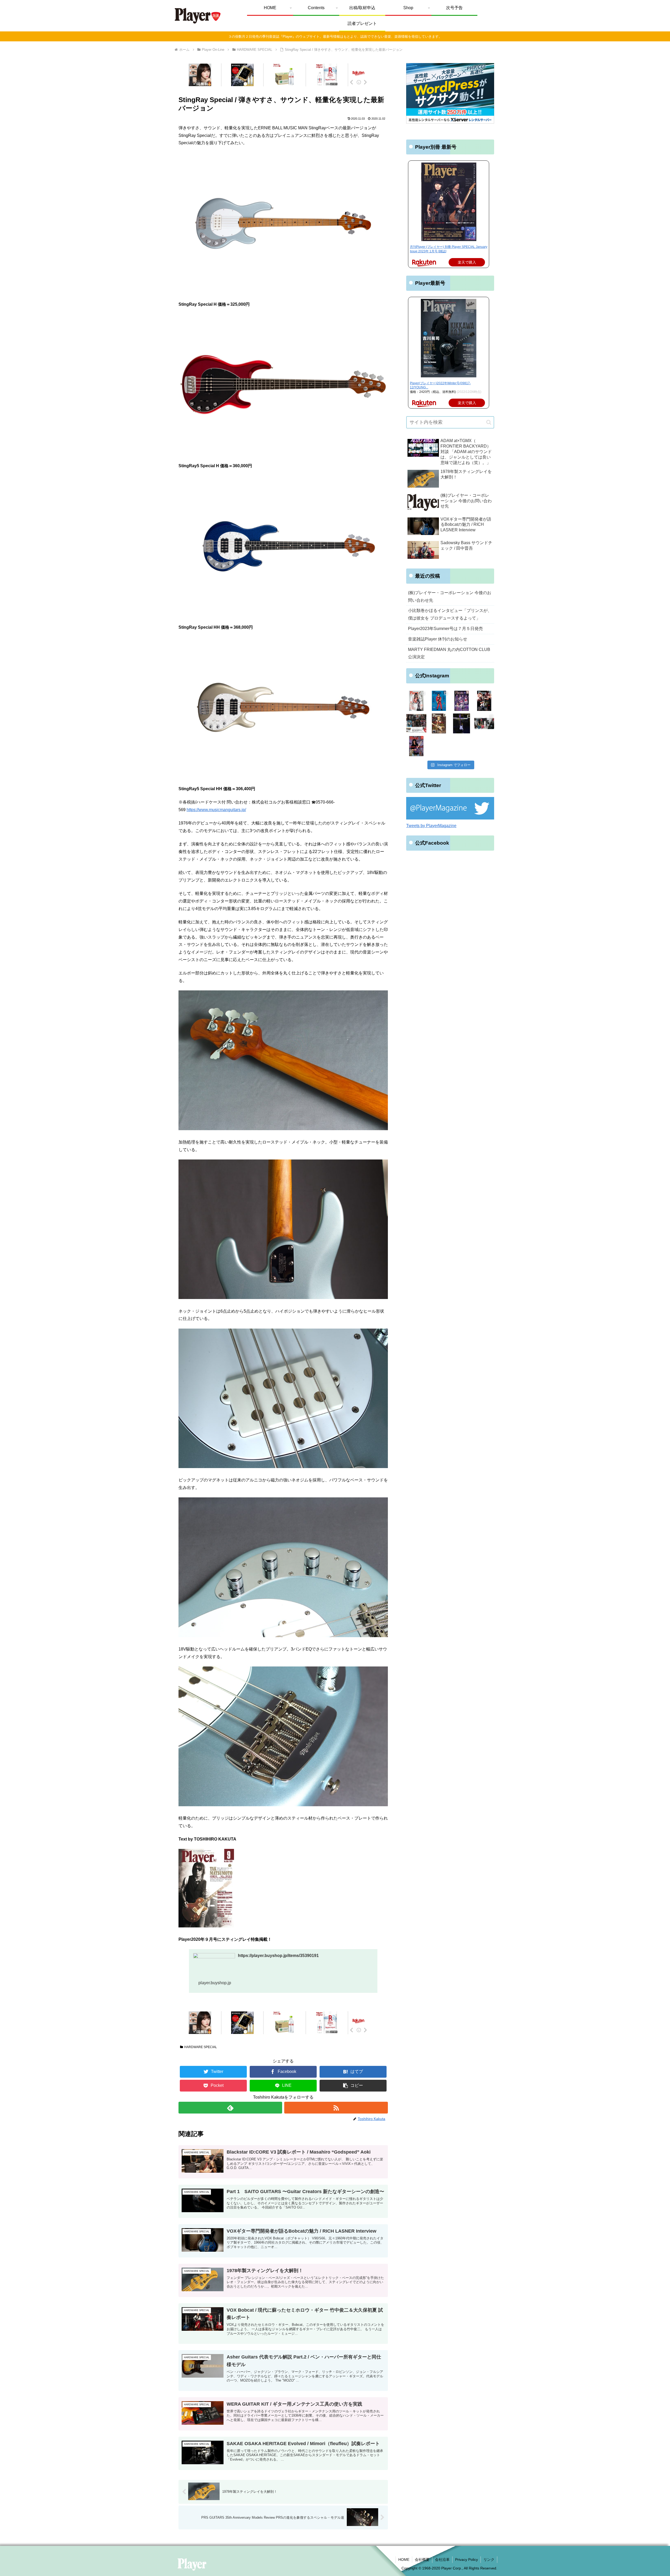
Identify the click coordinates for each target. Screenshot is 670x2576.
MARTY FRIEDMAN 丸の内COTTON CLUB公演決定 (449, 653)
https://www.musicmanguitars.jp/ (216, 810)
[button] (353, 2086)
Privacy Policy (467, 2560)
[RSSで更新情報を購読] (336, 2108)
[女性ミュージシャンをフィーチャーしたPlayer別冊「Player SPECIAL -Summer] (416, 701)
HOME (404, 2560)
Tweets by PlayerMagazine (431, 826)
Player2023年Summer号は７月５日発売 (445, 629)
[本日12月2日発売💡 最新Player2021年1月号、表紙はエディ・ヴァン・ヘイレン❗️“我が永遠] (416, 746)
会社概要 (422, 2560)
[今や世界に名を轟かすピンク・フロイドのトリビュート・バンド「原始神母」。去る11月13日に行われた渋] (462, 724)
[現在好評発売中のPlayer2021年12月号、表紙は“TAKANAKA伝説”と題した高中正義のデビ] (439, 701)
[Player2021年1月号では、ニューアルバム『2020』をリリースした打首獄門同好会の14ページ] (484, 724)
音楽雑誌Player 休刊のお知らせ (438, 639)
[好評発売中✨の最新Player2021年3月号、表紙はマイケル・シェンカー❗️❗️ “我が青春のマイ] (484, 701)
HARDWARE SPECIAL (201, 2047)
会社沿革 (442, 2560)
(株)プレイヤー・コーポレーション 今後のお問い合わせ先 (450, 596)
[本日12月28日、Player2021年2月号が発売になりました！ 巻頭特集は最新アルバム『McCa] (439, 724)
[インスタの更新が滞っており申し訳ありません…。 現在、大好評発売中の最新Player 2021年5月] (462, 701)
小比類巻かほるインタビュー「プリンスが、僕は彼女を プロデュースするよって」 (450, 614)
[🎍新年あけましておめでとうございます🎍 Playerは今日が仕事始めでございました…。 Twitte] (416, 724)
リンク (489, 2560)
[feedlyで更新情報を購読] (230, 2108)
